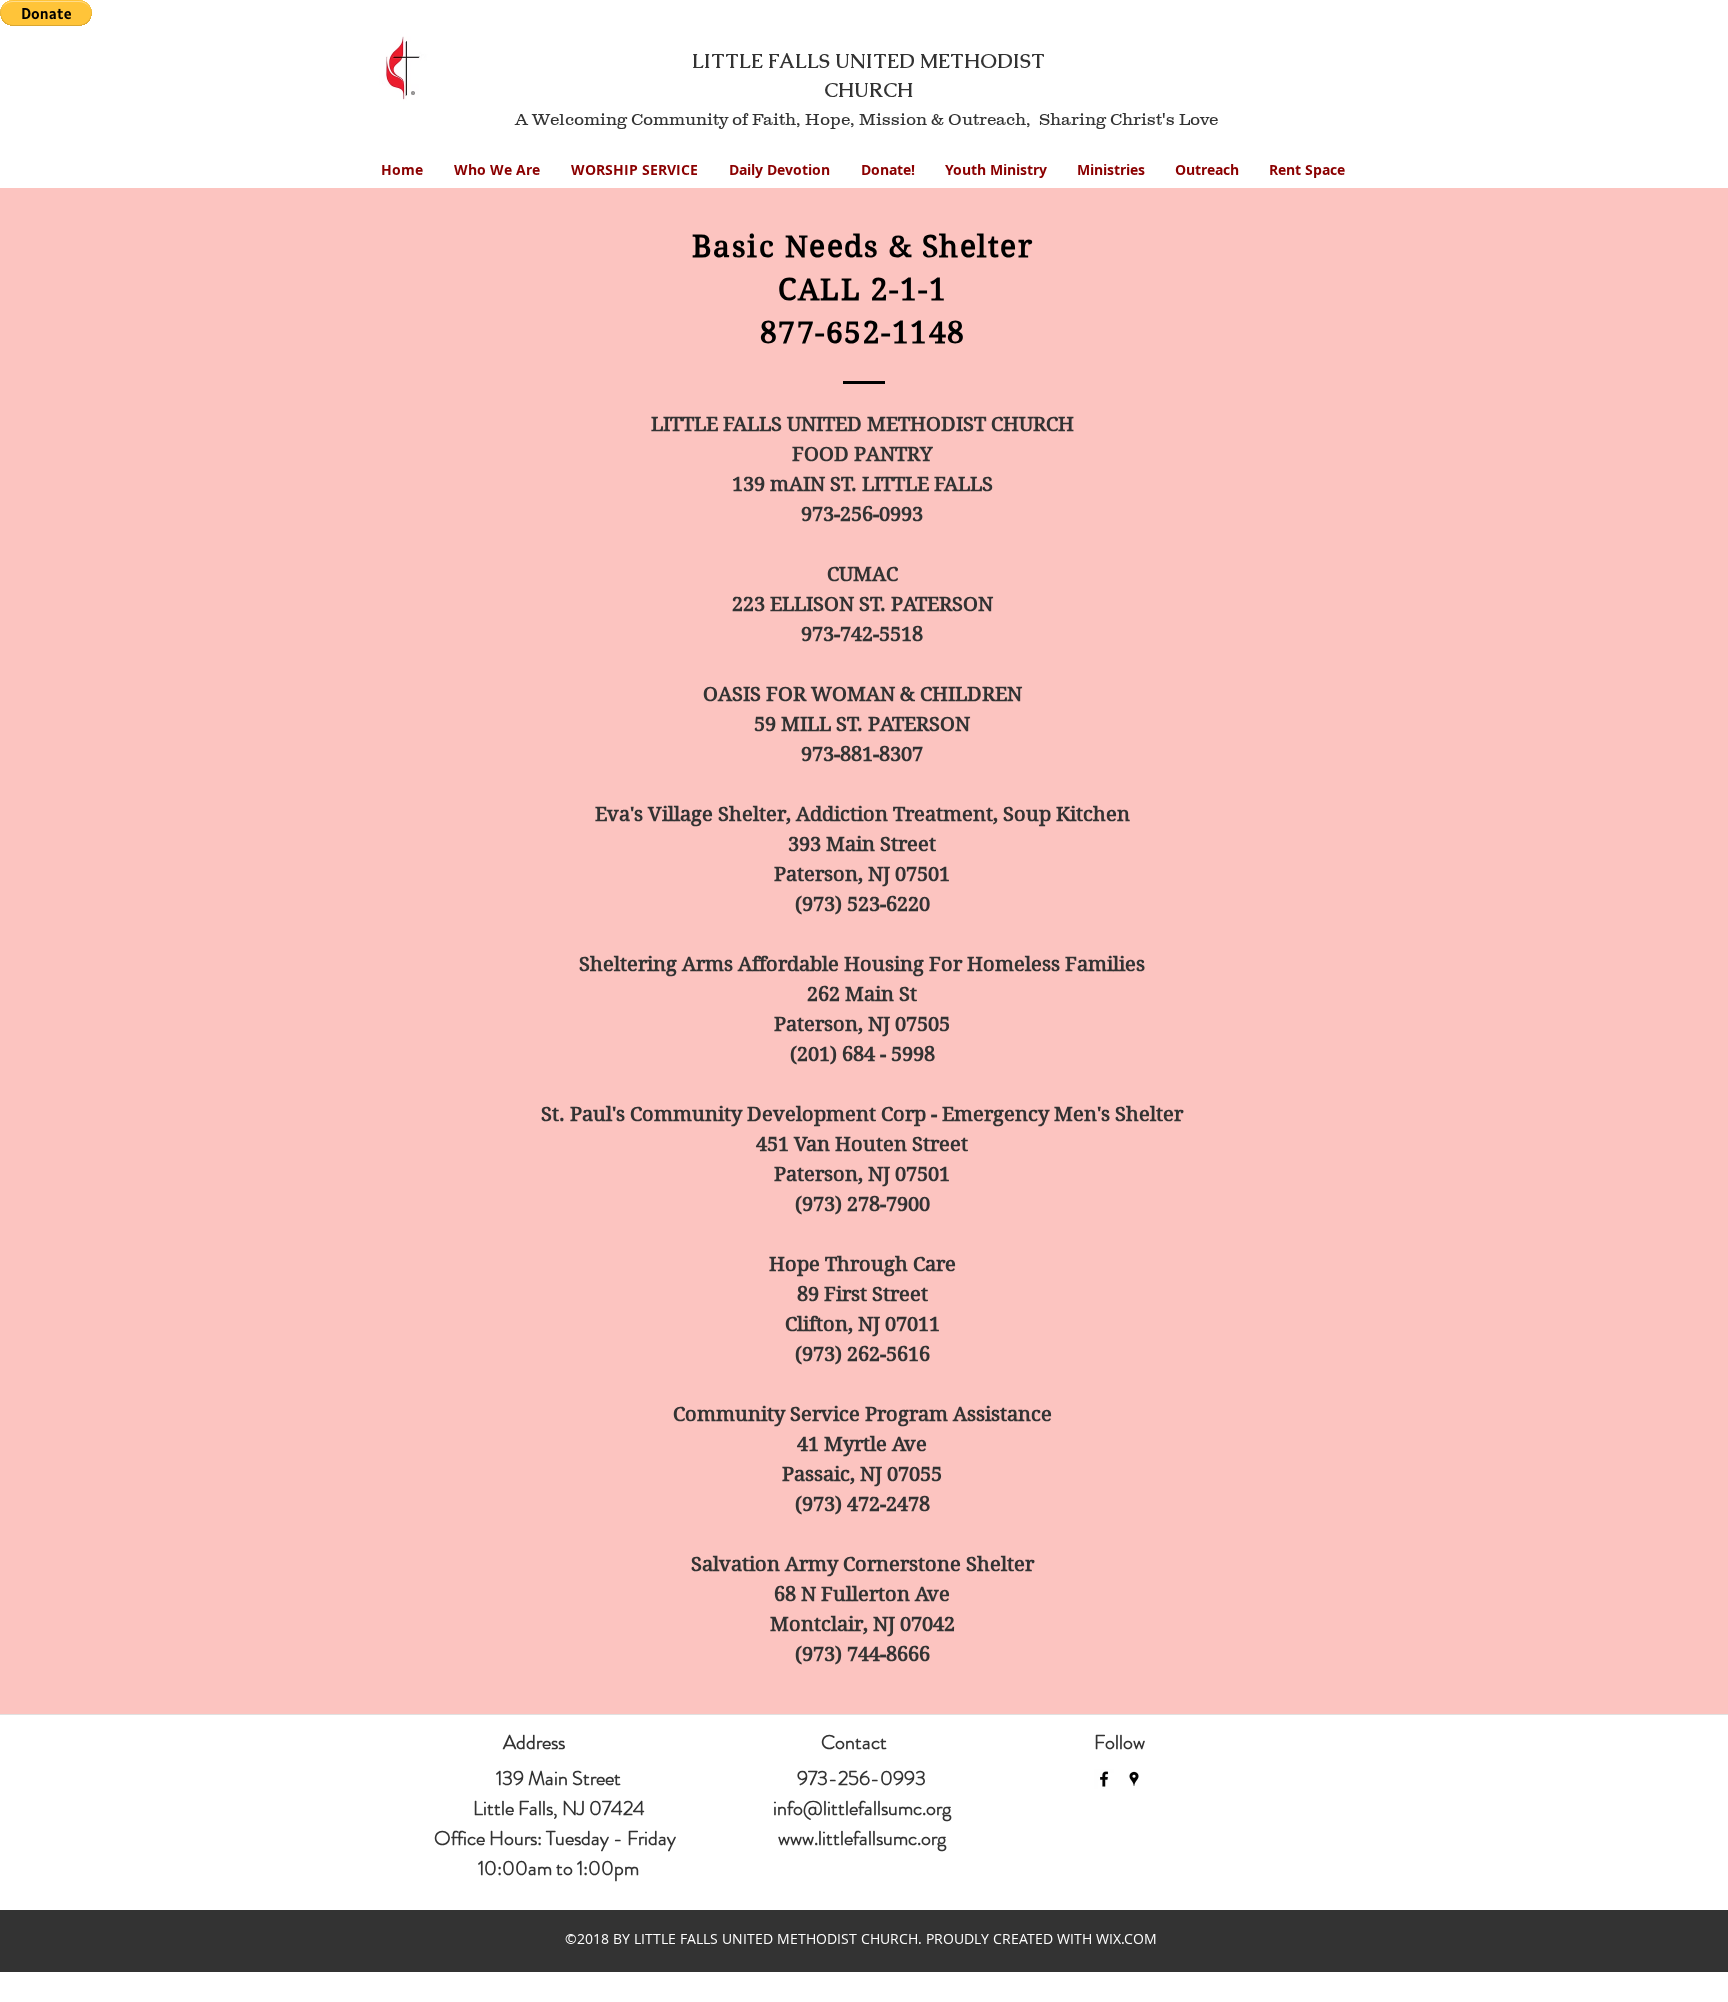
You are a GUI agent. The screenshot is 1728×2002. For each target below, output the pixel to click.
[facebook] (1104, 1779)
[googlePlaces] (1134, 1779)
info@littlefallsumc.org (862, 1808)
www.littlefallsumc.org (862, 1838)
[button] (996, 169)
